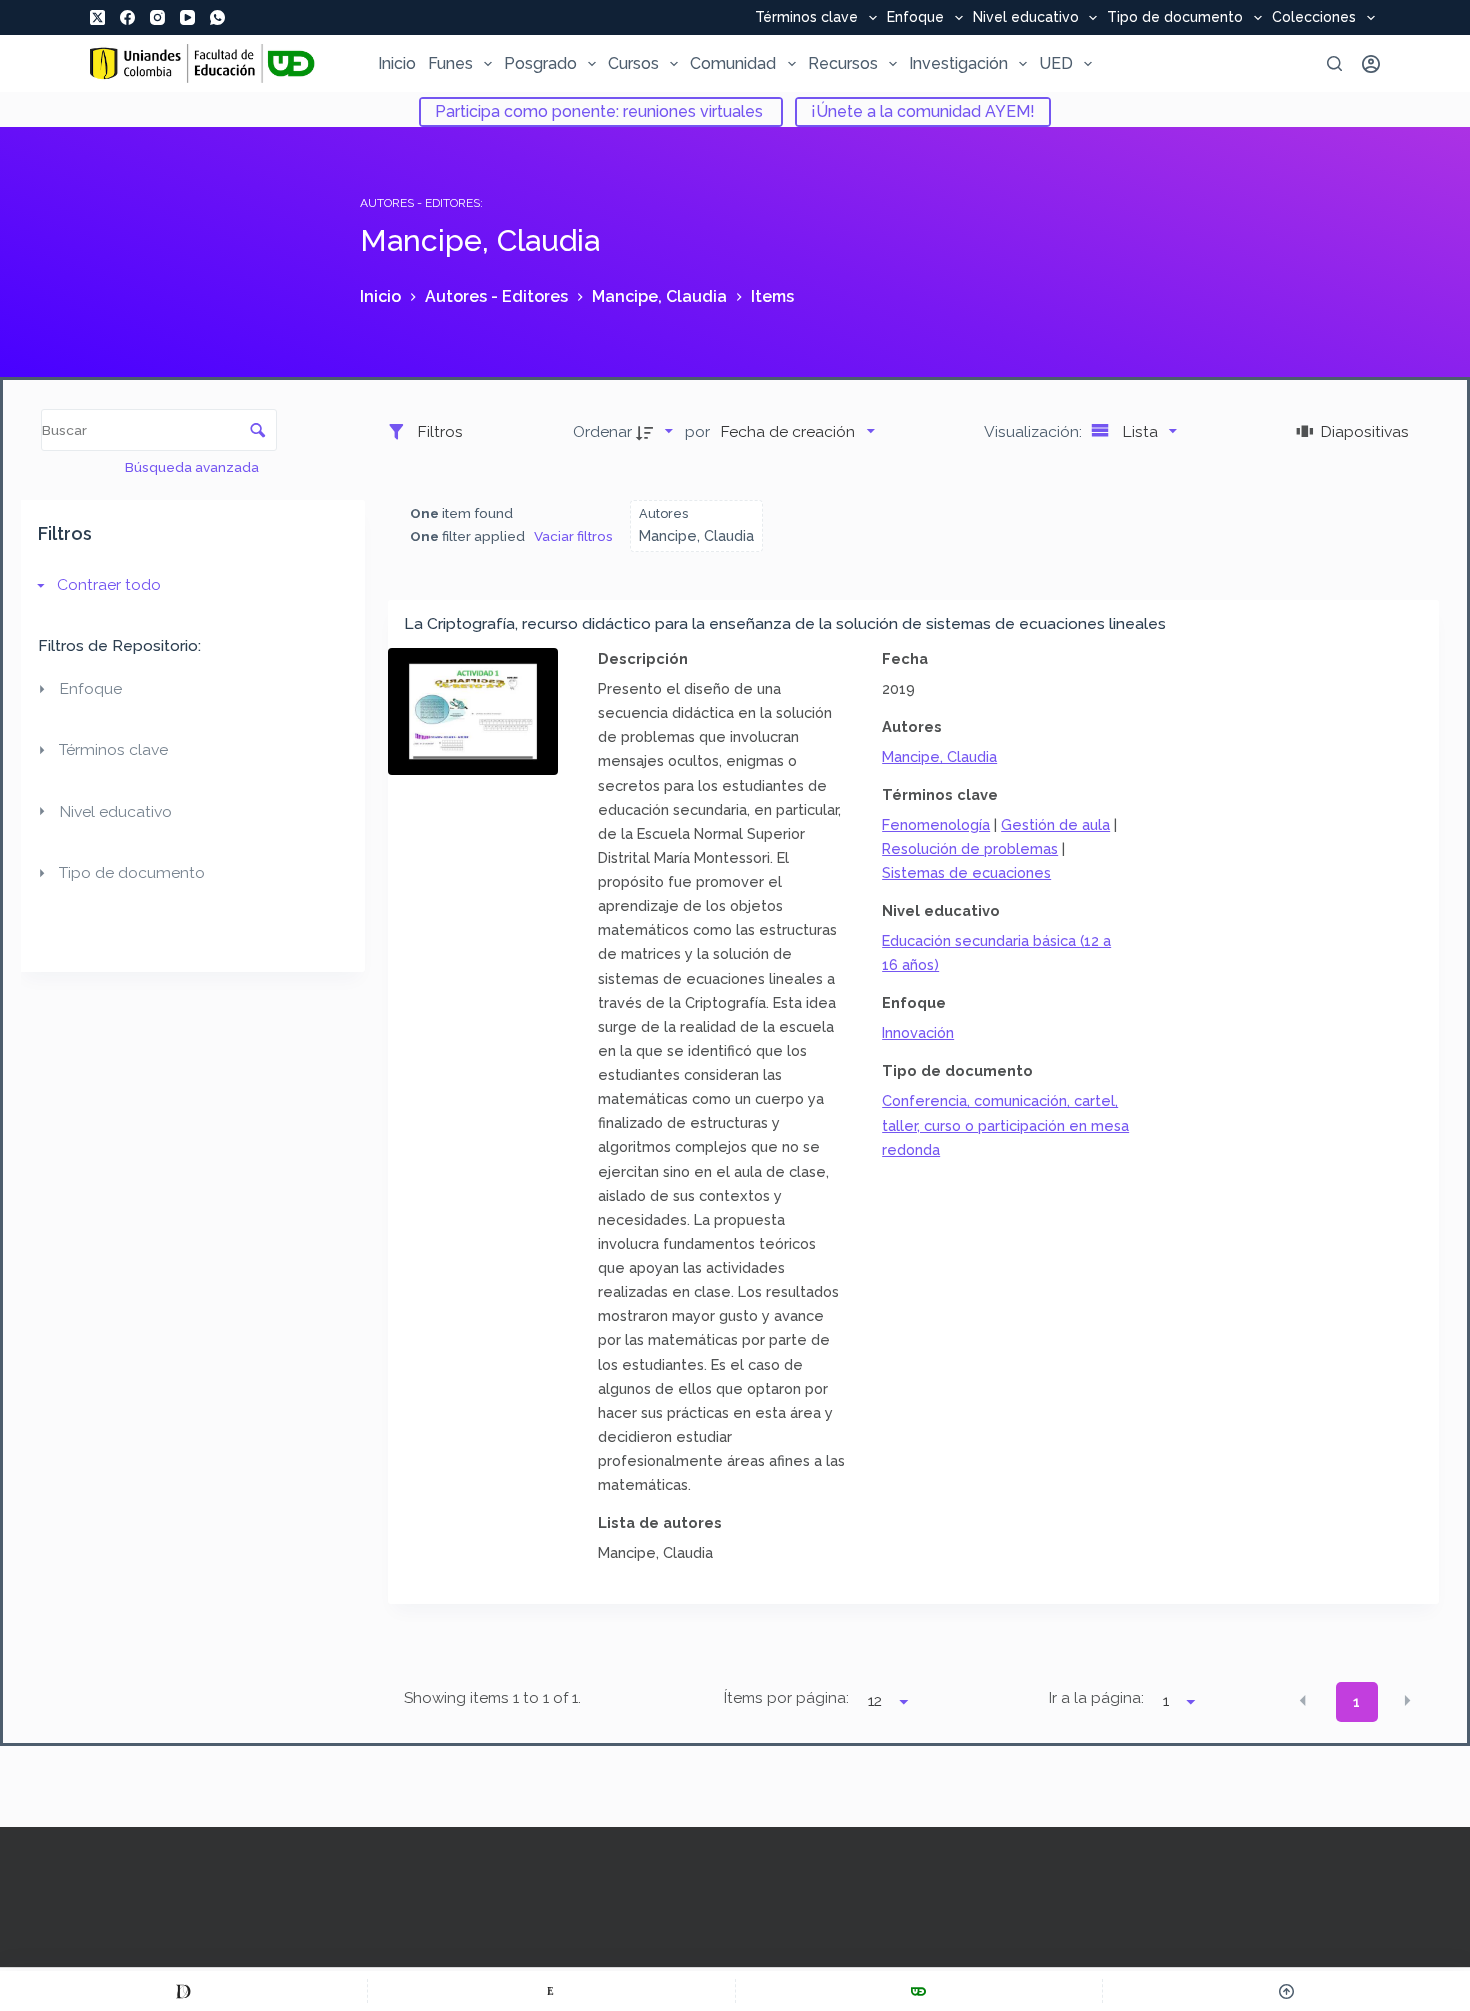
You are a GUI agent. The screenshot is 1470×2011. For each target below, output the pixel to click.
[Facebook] (127, 17)
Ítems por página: (786, 1698)
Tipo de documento (1175, 18)
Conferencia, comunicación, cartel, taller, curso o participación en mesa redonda (1005, 1124)
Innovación (918, 1032)
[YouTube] (187, 17)
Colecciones (1314, 18)
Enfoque (915, 18)
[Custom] (183, 1991)
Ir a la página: (1096, 1698)
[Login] (1371, 64)
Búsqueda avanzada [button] (193, 467)
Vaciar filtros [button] (573, 536)
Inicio (397, 63)
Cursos (633, 63)
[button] (1303, 1700)
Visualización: (1035, 431)
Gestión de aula (1055, 824)
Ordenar (602, 431)
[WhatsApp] (217, 17)
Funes (450, 63)
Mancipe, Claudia (939, 756)
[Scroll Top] (1286, 1991)
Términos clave (806, 18)
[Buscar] (1334, 63)
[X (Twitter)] (97, 17)
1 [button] (1356, 1702)
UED (1056, 63)
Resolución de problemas (970, 848)
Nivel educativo (1026, 18)
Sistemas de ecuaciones (966, 872)
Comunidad (733, 63)
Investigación (958, 63)
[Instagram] (157, 17)
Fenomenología (936, 824)
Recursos (843, 63)
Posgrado (540, 63)
